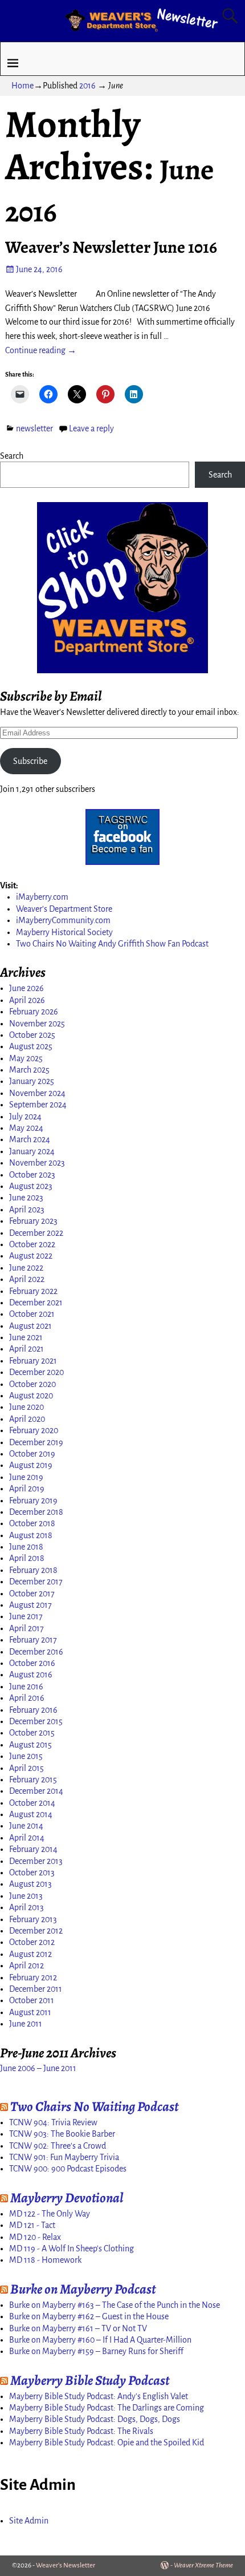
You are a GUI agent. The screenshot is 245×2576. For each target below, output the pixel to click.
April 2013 (26, 1907)
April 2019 (27, 1489)
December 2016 (36, 1652)
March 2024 (30, 1139)
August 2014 (31, 1814)
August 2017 (30, 1605)
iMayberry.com (42, 897)
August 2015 (30, 1745)
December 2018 (36, 1512)
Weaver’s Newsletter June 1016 (111, 247)
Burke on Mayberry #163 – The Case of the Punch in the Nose (115, 2305)
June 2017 (26, 1616)
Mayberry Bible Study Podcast (90, 2380)
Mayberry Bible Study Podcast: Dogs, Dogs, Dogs (95, 2419)
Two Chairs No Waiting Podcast (94, 2106)
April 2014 (27, 1838)
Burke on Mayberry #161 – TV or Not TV (78, 2328)
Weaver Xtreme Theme (203, 2565)
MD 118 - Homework (45, 2260)
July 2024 (25, 1117)
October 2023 (32, 1175)
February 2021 (33, 1361)
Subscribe (30, 761)
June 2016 (26, 1687)
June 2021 (26, 1337)
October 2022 (32, 1244)
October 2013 (32, 1873)
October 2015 (32, 1733)
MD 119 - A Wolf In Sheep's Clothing (72, 2249)
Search (12, 456)
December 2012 (36, 1931)
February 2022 (33, 1291)
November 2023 (37, 1163)
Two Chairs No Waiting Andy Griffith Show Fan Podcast (112, 944)
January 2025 (32, 1081)
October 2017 (32, 1594)
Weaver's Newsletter (66, 2565)
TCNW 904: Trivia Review (53, 2122)
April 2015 (26, 1768)
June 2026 (26, 988)
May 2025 (26, 1058)
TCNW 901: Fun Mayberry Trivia (64, 2157)
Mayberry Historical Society (64, 932)
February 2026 (34, 1012)
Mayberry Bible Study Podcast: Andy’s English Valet (99, 2396)
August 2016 (31, 1675)
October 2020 (32, 1384)
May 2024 (26, 1128)
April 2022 (27, 1279)
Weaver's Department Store (64, 909)
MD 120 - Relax (35, 2237)
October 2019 (32, 1454)
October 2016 (32, 1663)
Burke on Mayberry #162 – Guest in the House (89, 2316)
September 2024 (38, 1105)
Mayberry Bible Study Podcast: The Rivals (81, 2431)
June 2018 (26, 1547)
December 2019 (36, 1442)
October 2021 (32, 1314)
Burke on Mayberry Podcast (83, 2289)
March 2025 (29, 1070)
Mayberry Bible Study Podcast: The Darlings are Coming (107, 2408)
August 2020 (31, 1396)
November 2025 (37, 1024)
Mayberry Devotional (67, 2198)
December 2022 (36, 1233)
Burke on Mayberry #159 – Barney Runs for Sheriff (96, 2351)
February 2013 (33, 1919)
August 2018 (31, 1535)
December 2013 (36, 1861)
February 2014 (33, 1849)
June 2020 (26, 1407)
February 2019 (33, 1501)
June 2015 (26, 1756)
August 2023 (31, 1186)
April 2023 (27, 1210)
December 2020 (36, 1372)
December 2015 (36, 1721)
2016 (87, 86)
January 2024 (32, 1151)
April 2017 (26, 1628)
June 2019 (26, 1477)
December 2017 (36, 1582)
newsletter (34, 428)
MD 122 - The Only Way (50, 2214)
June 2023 (26, 1198)
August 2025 (31, 1046)
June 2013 (26, 1896)
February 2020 (34, 1430)
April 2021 (26, 1349)
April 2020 (27, 1419)
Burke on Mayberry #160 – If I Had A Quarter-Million (100, 2340)
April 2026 (27, 1000)
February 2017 (33, 1640)
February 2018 (33, 1570)
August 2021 (30, 1326)
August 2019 (31, 1465)
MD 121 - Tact (32, 2225)
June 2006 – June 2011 (38, 2068)
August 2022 (31, 1256)
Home (23, 86)
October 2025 (32, 1035)
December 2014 (36, 1791)
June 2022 (26, 1268)
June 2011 (26, 2024)
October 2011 (32, 2000)
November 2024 (37, 1093)
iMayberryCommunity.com (63, 920)
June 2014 (26, 1826)
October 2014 (32, 1803)
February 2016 (33, 1710)
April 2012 (26, 1966)
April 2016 (27, 1698)
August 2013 (30, 1884)
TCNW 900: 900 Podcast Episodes (68, 2169)
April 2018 (27, 1558)
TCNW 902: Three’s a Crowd (58, 2146)
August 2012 (30, 1954)
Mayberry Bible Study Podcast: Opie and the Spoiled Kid (107, 2442)
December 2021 (36, 1303)
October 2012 (32, 1942)
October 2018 (32, 1523)
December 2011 (36, 1989)
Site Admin (29, 2521)
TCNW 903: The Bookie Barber (62, 2134)
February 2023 (33, 1221)
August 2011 (30, 2012)
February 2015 (33, 1780)
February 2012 (33, 1978)
